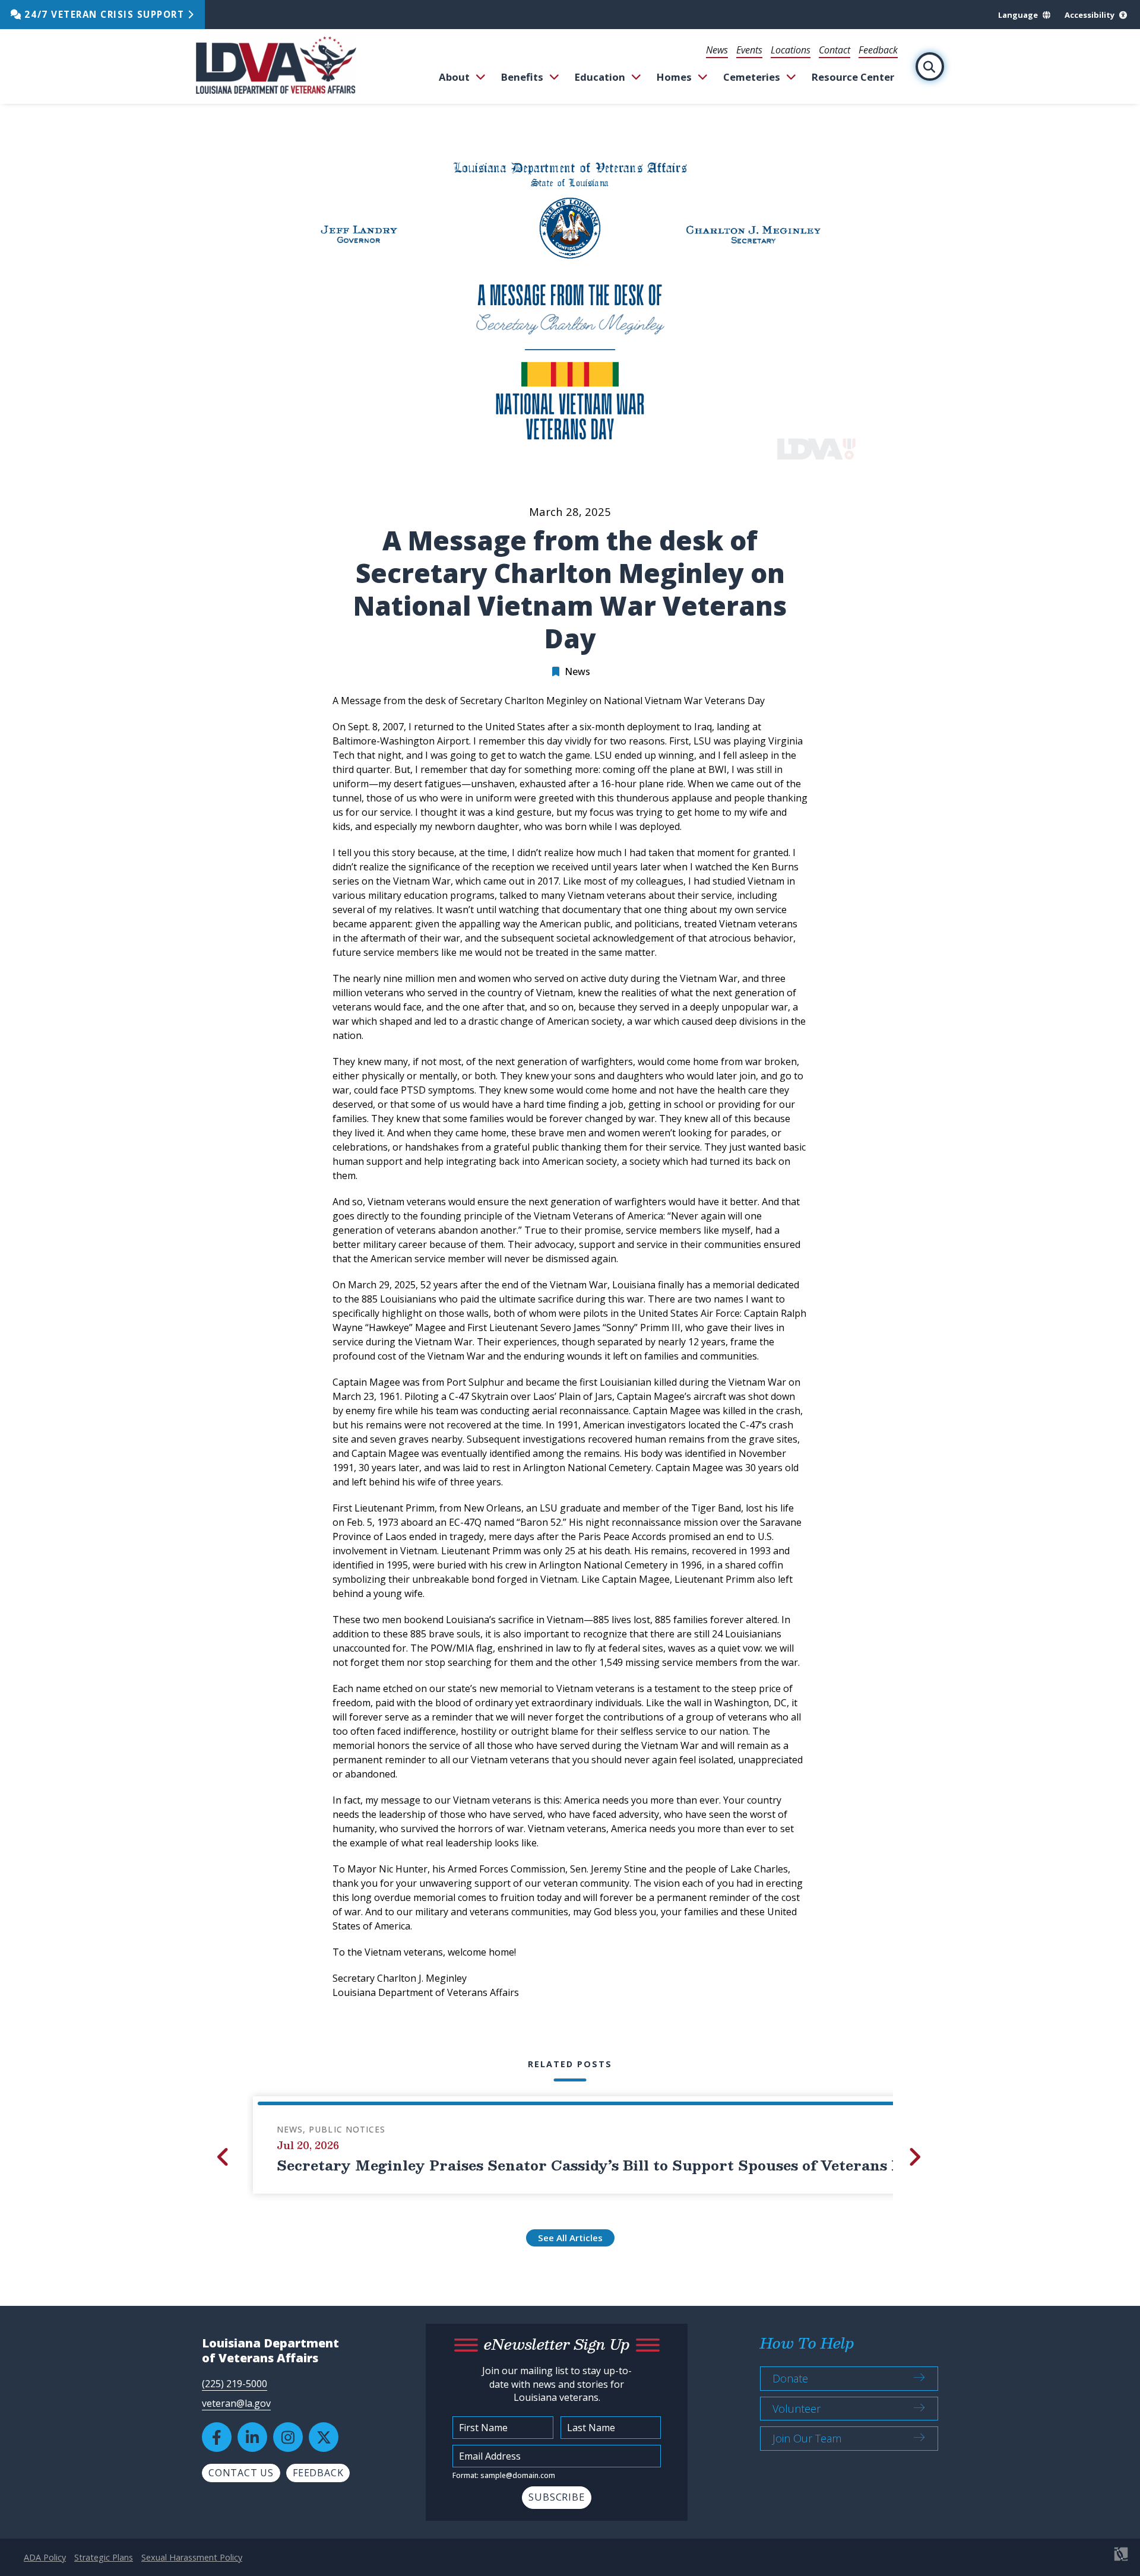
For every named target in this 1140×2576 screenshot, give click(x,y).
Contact (835, 50)
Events (749, 50)
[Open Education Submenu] (636, 77)
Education (600, 77)
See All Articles (570, 2238)
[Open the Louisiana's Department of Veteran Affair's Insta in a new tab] (288, 2437)
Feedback (878, 50)
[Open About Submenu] (481, 77)
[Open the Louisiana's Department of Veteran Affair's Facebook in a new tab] (217, 2437)
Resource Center (853, 77)
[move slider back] (224, 2157)
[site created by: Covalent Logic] (1094, 2560)
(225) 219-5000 (235, 2384)
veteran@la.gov (236, 2403)
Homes (674, 77)
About (454, 77)
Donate (790, 2378)
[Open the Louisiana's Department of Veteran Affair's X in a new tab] (324, 2437)
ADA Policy (45, 2557)
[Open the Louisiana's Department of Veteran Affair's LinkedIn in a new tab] (252, 2437)
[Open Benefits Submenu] (554, 77)
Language (1018, 15)
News (717, 50)
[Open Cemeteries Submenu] (791, 77)
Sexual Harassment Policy (192, 2557)
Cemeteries (752, 77)
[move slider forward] (916, 2157)
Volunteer (797, 2409)
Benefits (522, 77)
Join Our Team (807, 2438)
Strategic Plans (104, 2557)
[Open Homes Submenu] (703, 77)
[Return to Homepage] (276, 66)
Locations (791, 50)
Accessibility (1090, 15)
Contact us (241, 2473)
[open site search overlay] (930, 66)
